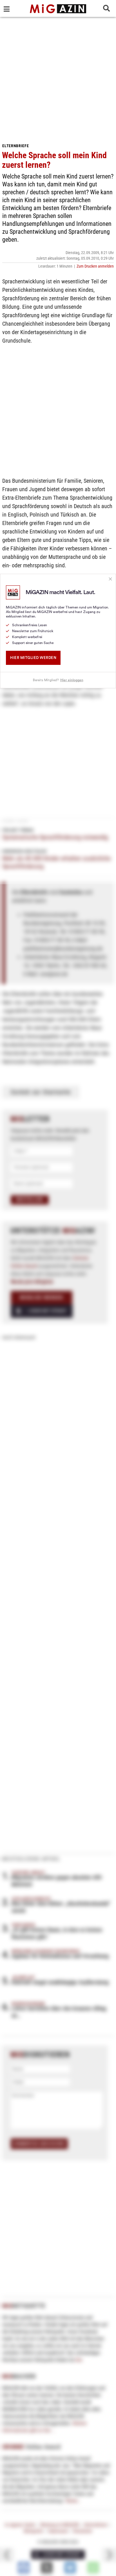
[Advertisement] (58, 78)
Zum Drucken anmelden (95, 266)
